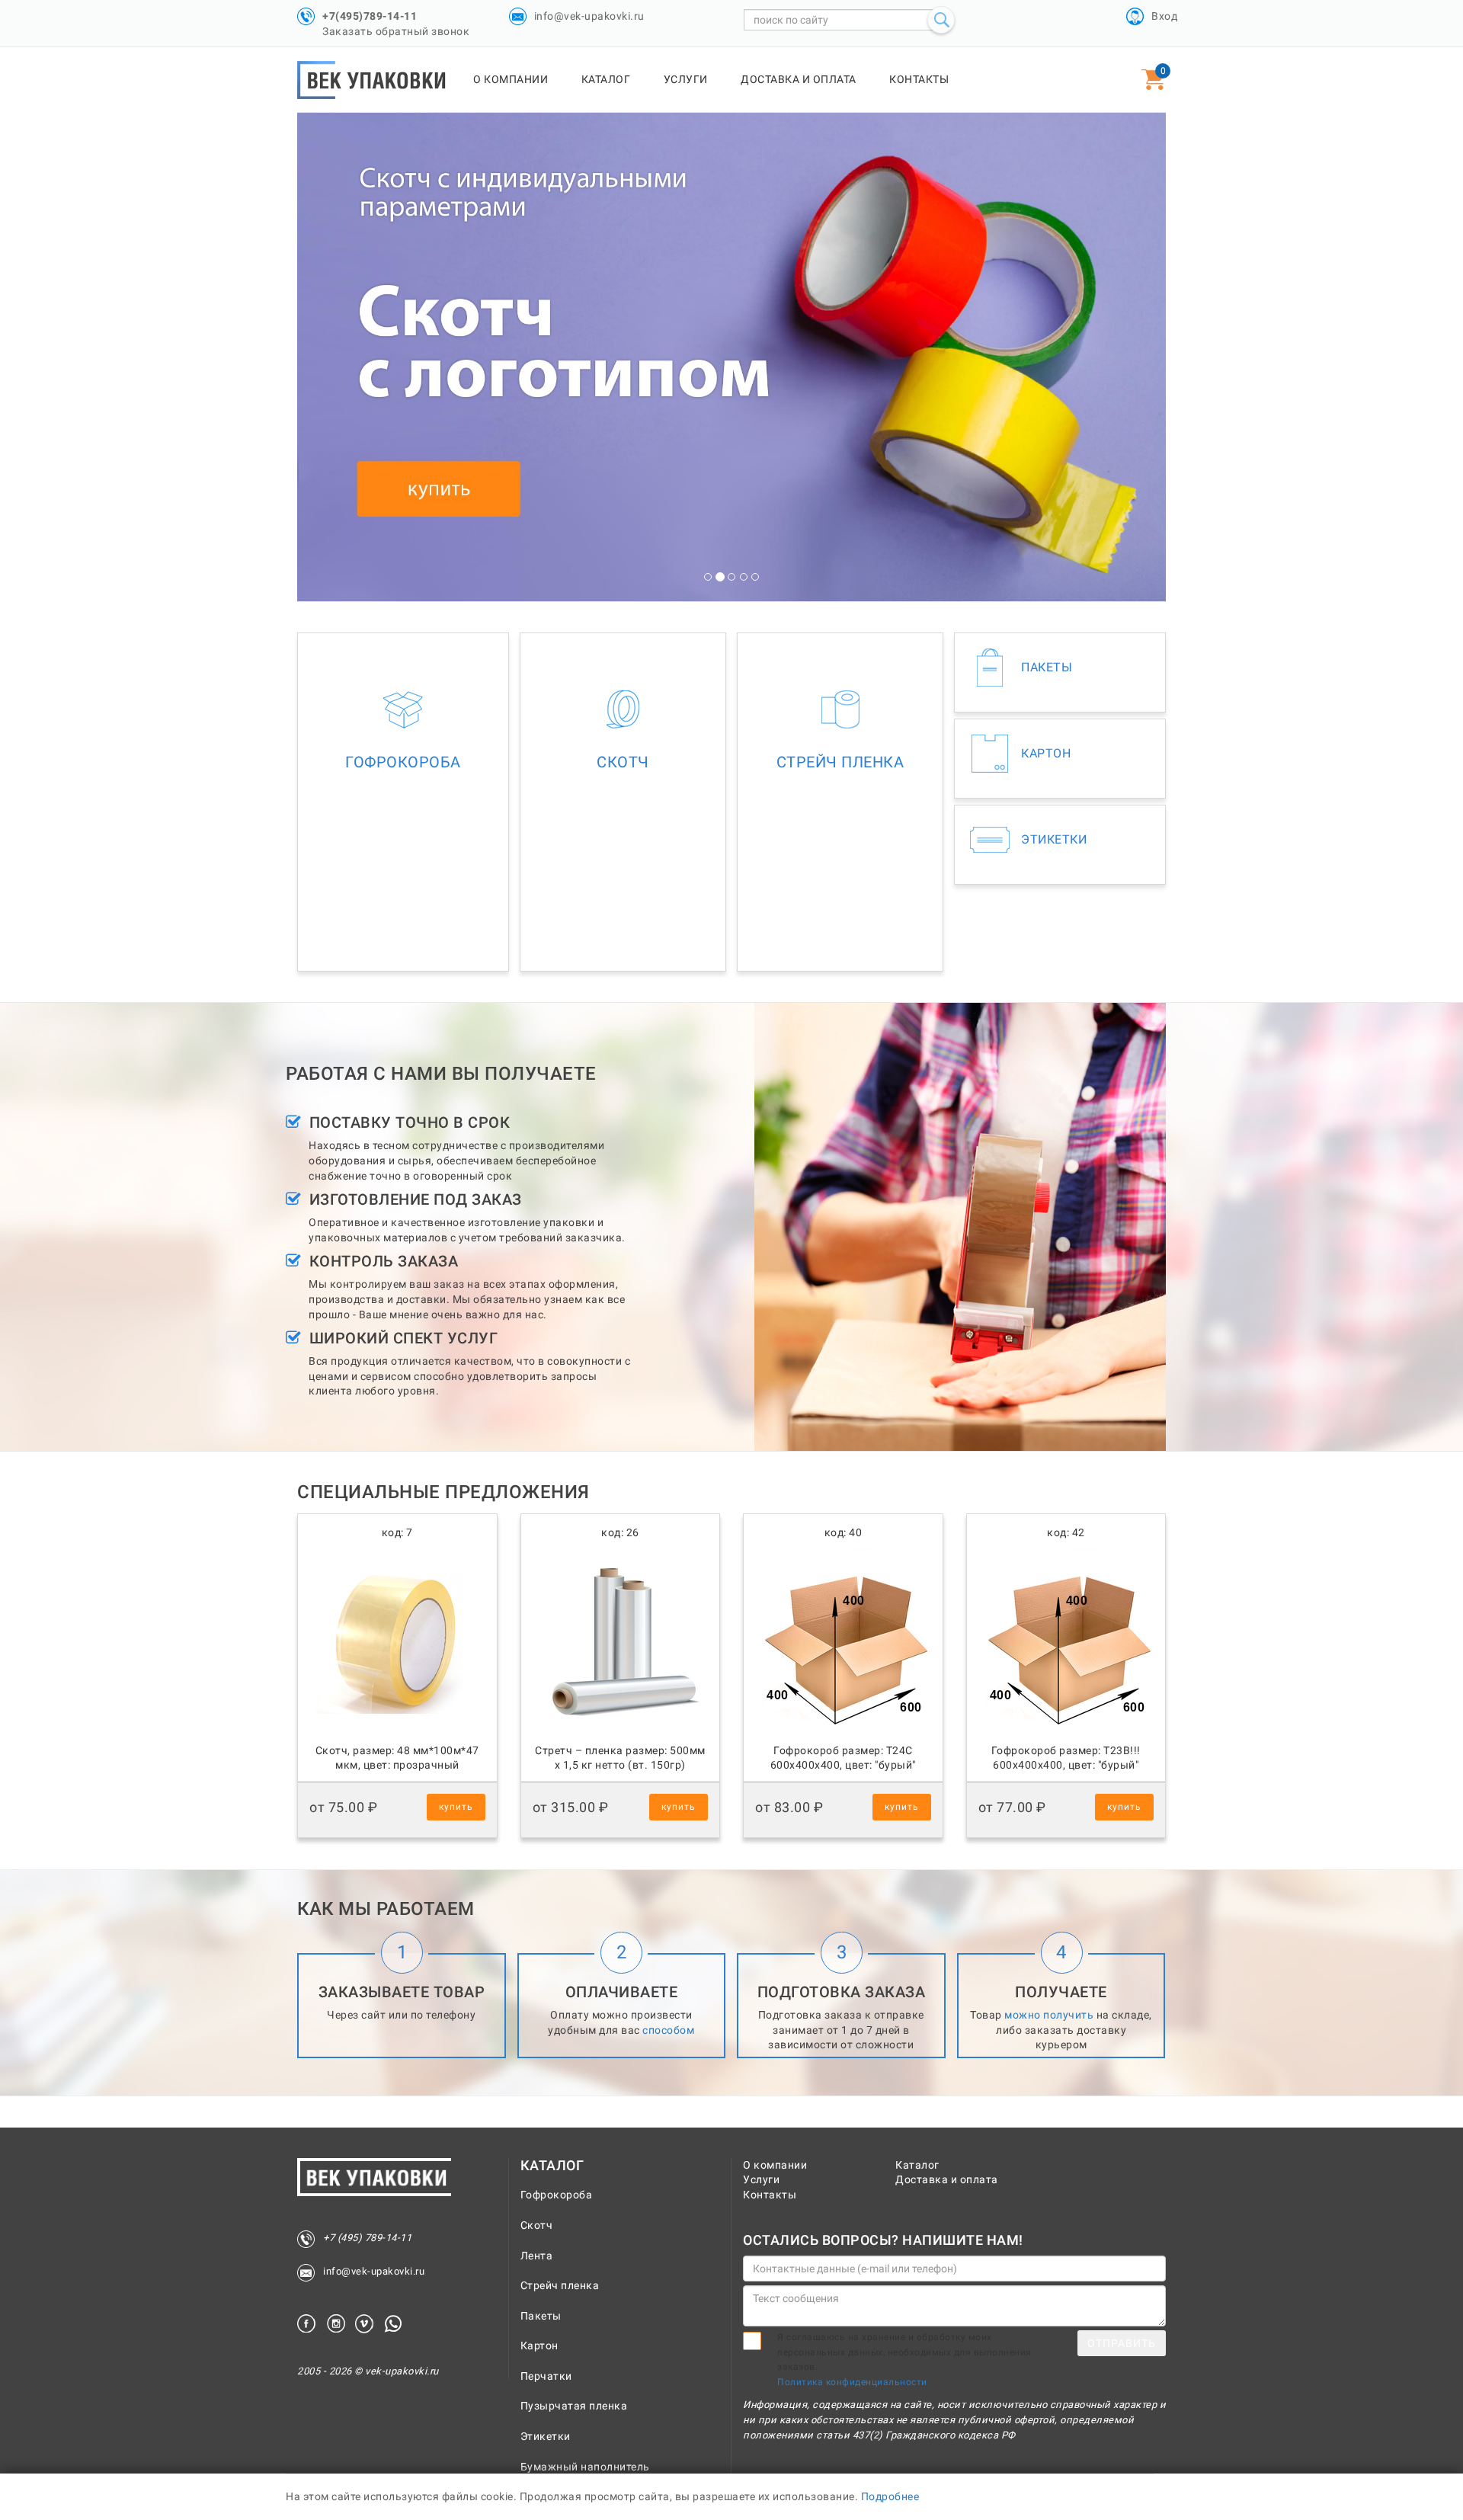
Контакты (919, 79)
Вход (1164, 16)
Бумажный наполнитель (585, 2467)
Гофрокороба (557, 2195)
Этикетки (546, 2436)
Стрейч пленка (560, 2285)
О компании (511, 79)
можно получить (1049, 2015)
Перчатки (546, 2376)
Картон (539, 2345)
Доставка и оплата (799, 79)
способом (668, 2030)
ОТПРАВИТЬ (1122, 2343)
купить (456, 1807)
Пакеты (541, 2316)
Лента (537, 2256)
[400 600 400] (843, 1735)
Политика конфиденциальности (852, 2382)
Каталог (606, 79)
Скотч (537, 2225)
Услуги (686, 79)
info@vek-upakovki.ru (589, 16)
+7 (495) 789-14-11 (367, 2238)
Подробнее (890, 2496)
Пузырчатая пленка (574, 2406)
